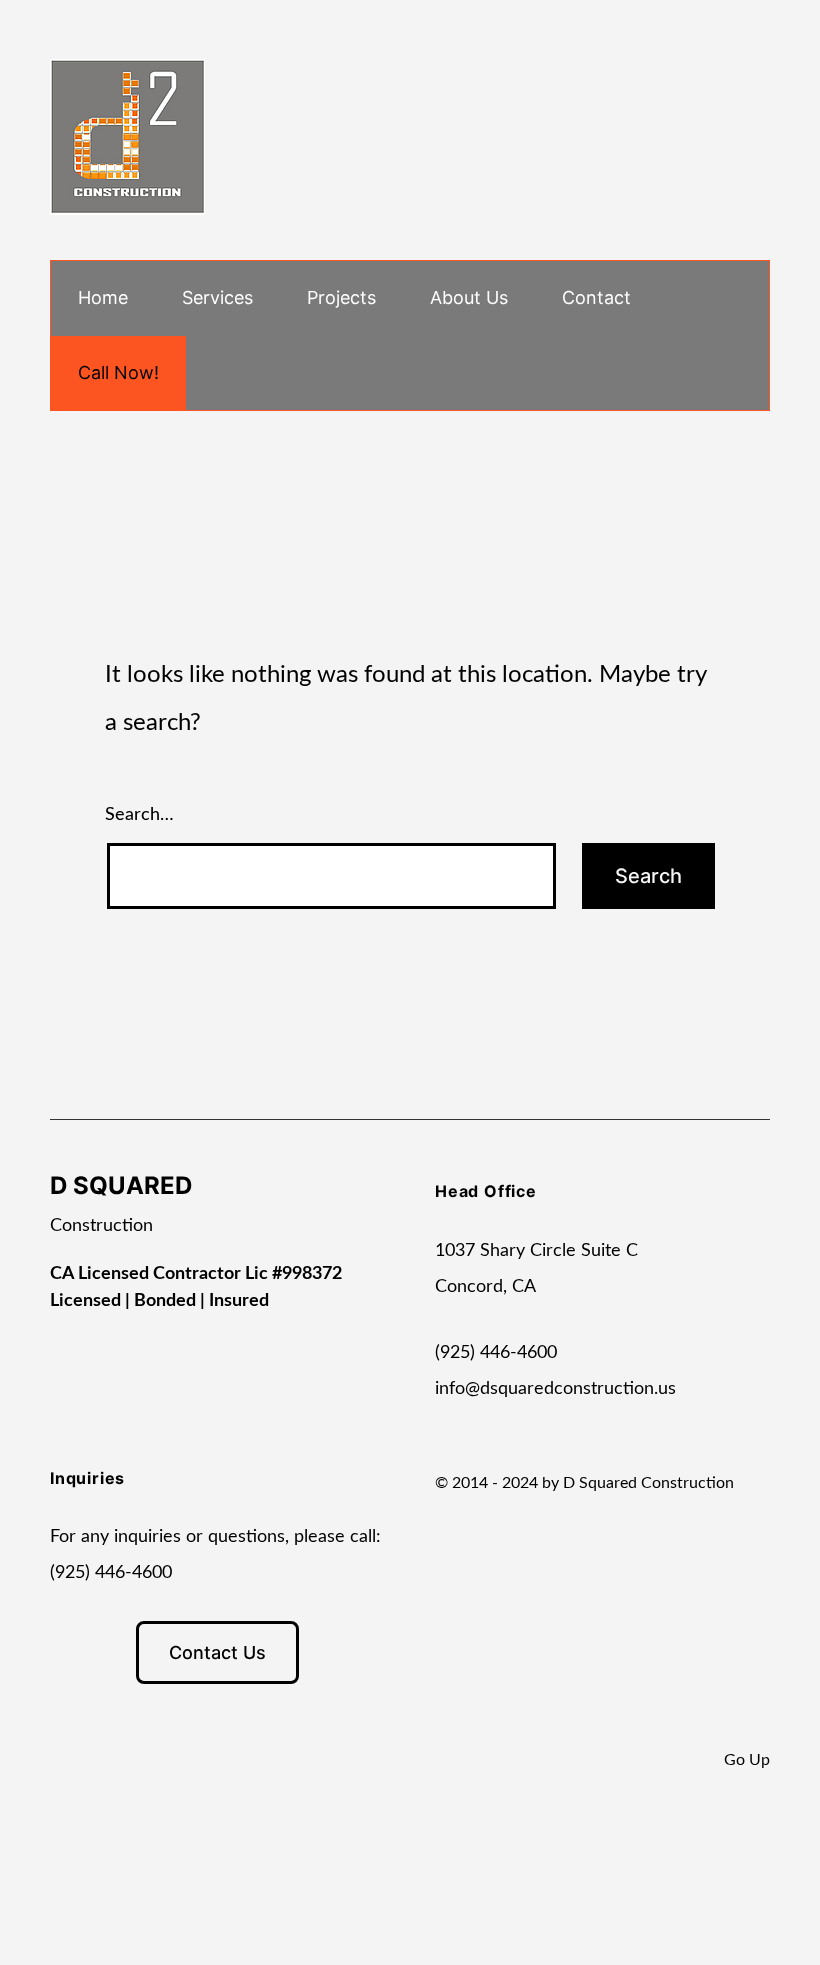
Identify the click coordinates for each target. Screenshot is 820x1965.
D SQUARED (121, 1185)
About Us (469, 297)
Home (103, 297)
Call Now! (118, 372)
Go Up (747, 1760)
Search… (139, 815)
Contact (596, 297)
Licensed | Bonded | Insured (159, 1301)
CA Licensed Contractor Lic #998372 (196, 1274)
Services (217, 297)
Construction (101, 1226)
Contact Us (217, 1652)
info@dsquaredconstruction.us (555, 1389)
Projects (341, 297)
